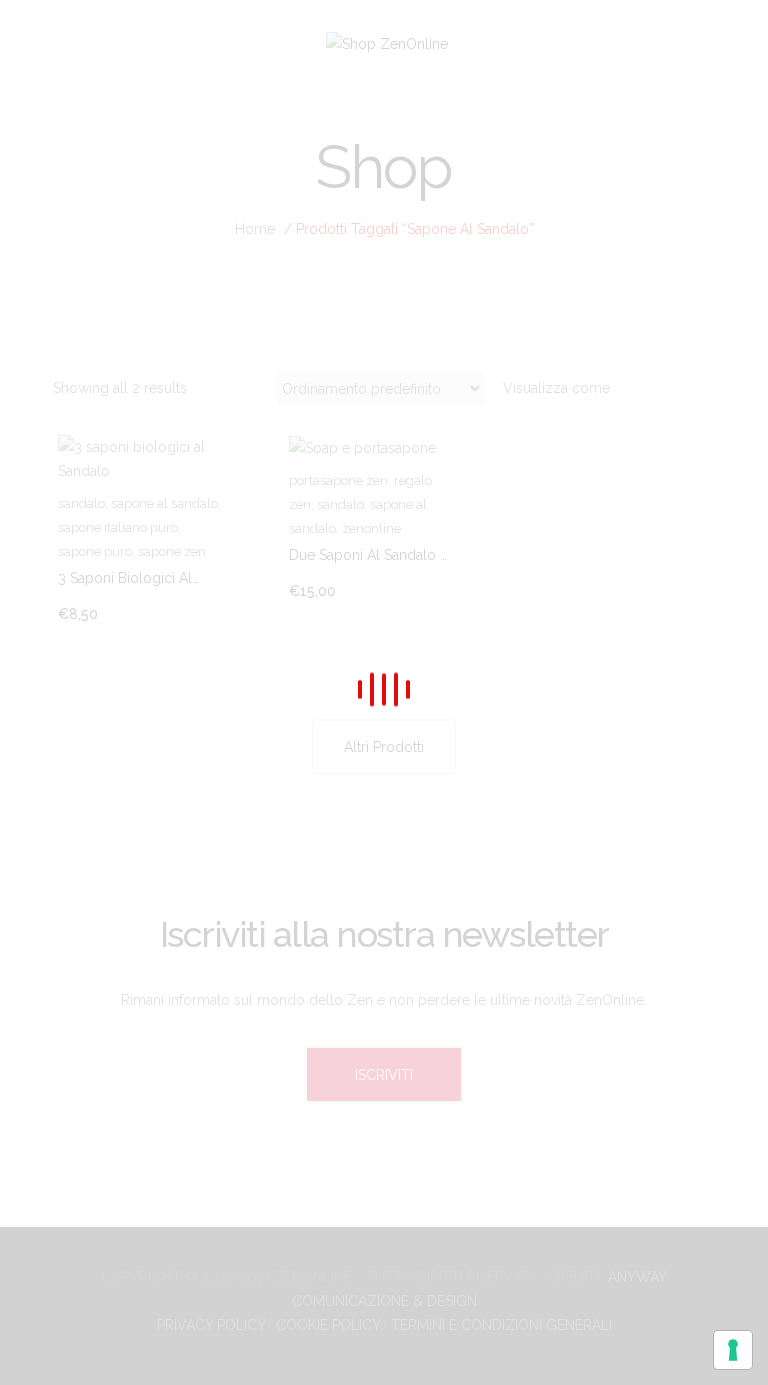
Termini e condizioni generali (501, 1325)
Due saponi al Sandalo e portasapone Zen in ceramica (368, 556)
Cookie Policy (328, 1325)
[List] (694, 388)
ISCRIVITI (384, 1075)
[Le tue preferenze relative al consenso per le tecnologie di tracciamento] (733, 1350)
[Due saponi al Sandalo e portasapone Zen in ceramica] (384, 447)
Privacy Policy (211, 1325)
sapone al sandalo (164, 503)
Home (255, 229)
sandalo (81, 503)
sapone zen (172, 551)
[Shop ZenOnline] (387, 42)
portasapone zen (338, 480)
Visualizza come (556, 388)
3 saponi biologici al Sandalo (125, 579)
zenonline (371, 528)
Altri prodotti (384, 747)
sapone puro (95, 551)
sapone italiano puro (118, 527)
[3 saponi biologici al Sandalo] (153, 459)
